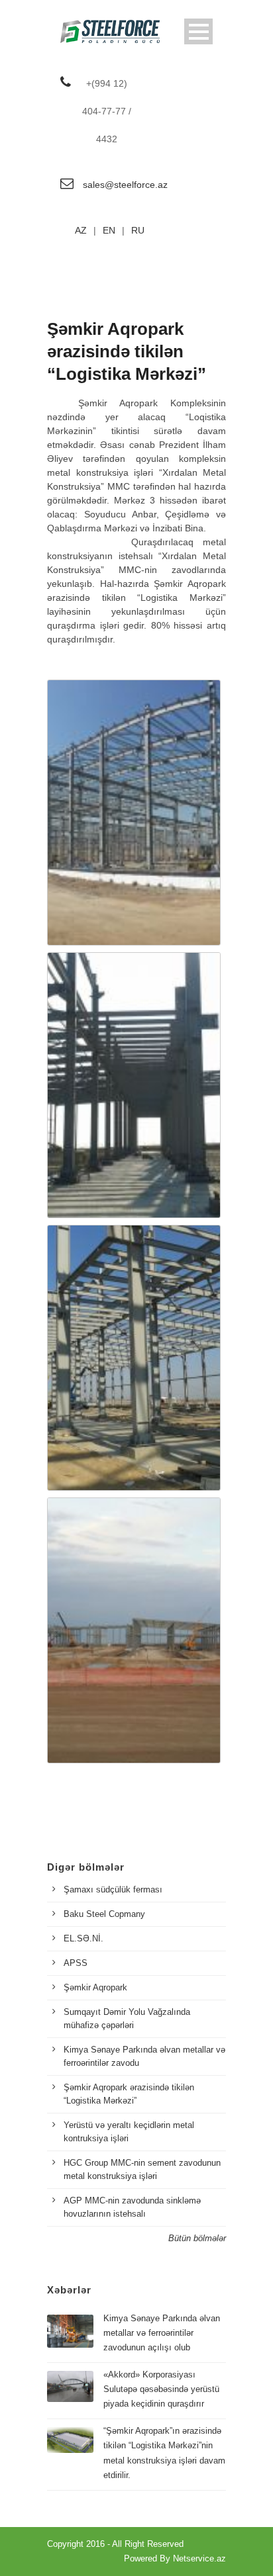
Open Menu (198, 31)
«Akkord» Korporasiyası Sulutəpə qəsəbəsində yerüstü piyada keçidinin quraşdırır (161, 2389)
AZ (81, 230)
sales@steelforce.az (125, 185)
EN (109, 230)
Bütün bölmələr (197, 2238)
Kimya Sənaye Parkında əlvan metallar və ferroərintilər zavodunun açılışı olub (162, 2333)
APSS (76, 1963)
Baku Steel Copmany (104, 1914)
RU (138, 230)
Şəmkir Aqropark (95, 1987)
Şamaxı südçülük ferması (113, 1889)
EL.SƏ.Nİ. (83, 1938)
